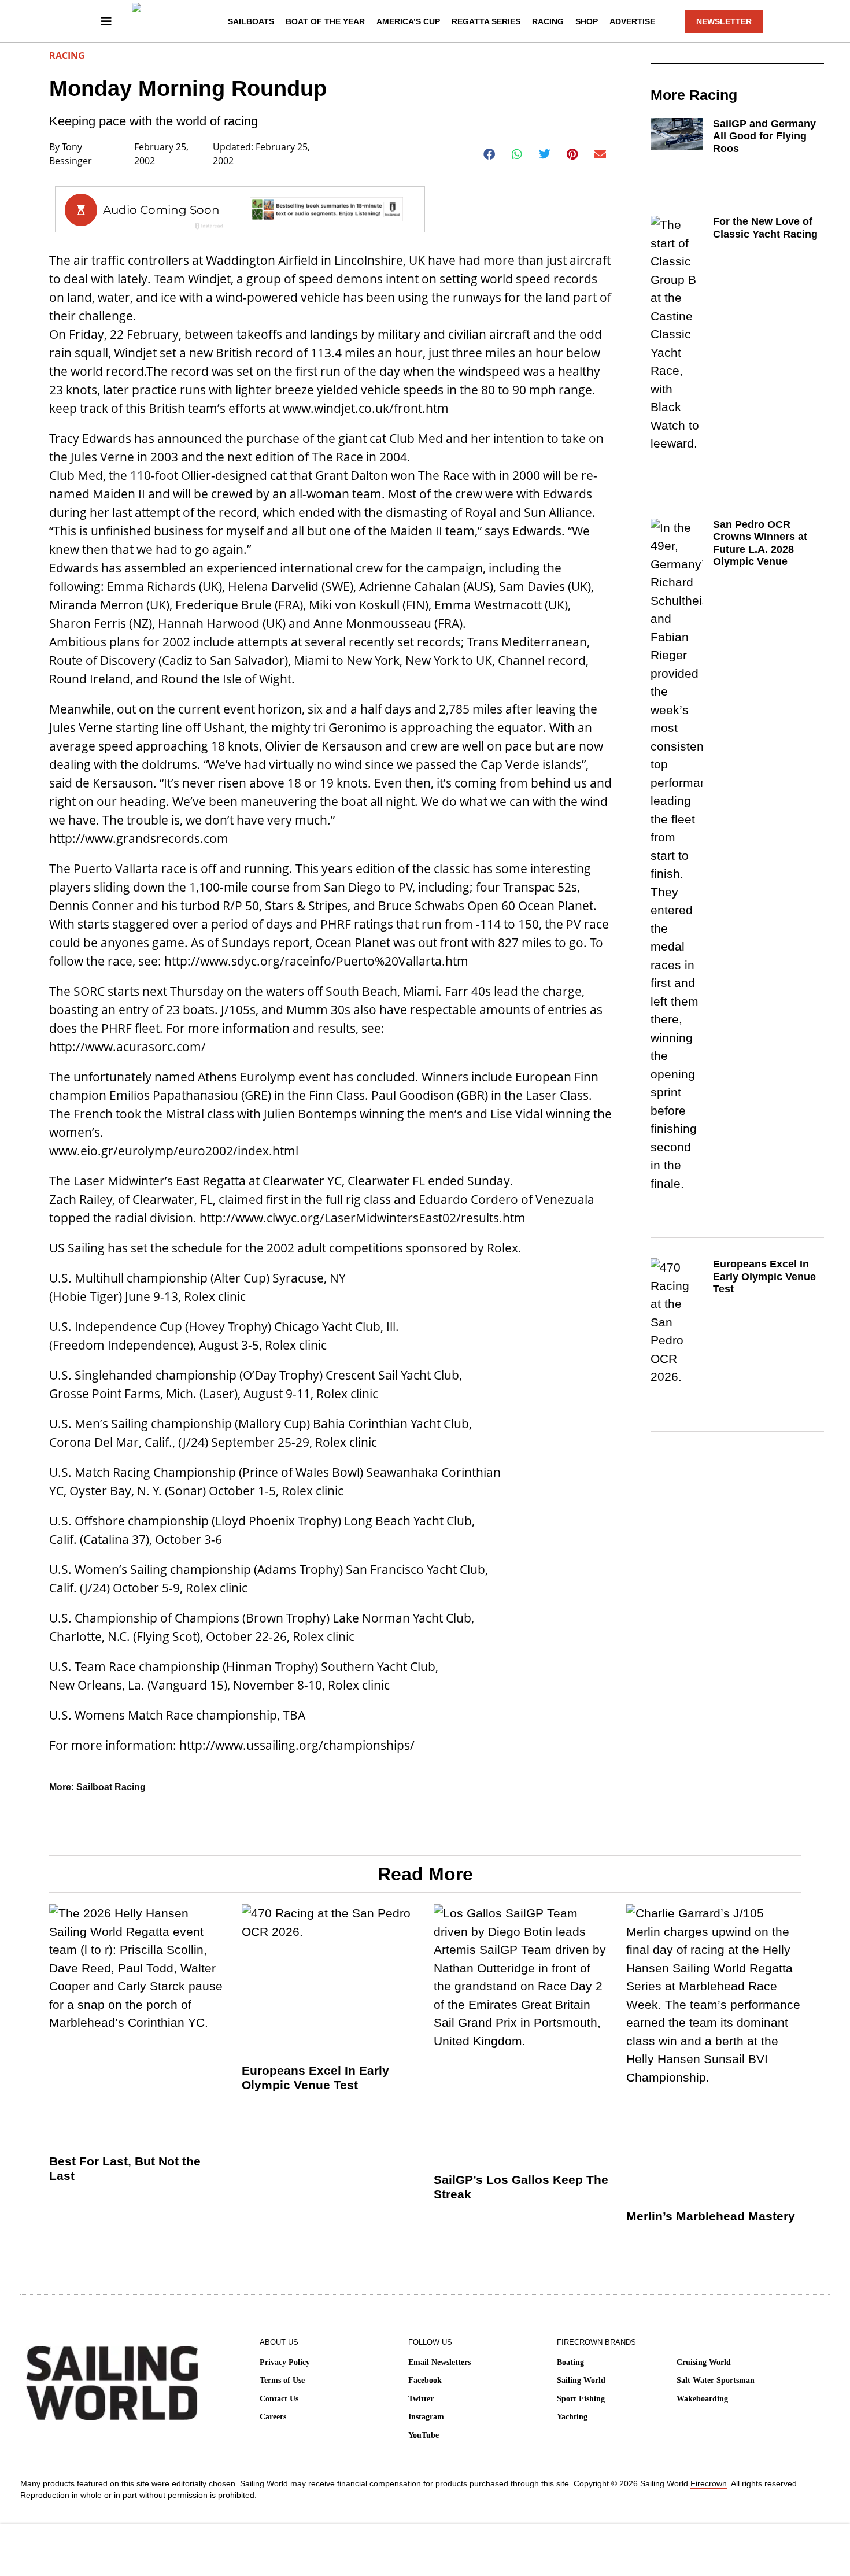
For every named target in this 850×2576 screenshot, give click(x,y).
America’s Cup (408, 21)
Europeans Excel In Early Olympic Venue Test (764, 1276)
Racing (548, 21)
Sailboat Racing (111, 1787)
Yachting (572, 2417)
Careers (273, 2417)
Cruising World (704, 2362)
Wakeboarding (702, 2399)
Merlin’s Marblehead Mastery (711, 2216)
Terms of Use (282, 2380)
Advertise (632, 21)
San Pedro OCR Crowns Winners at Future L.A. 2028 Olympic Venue (760, 543)
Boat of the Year (325, 21)
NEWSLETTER (724, 21)
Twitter (421, 2399)
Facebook (425, 2380)
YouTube (424, 2435)
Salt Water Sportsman (716, 2380)
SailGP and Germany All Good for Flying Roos (764, 136)
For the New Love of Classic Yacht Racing (765, 228)
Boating (570, 2362)
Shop (587, 21)
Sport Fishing (581, 2399)
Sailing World (581, 2380)
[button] (489, 154)
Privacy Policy (285, 2362)
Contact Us (279, 2399)
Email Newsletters (439, 2362)
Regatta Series (486, 21)
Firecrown (709, 2483)
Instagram (426, 2417)
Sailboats (251, 21)
